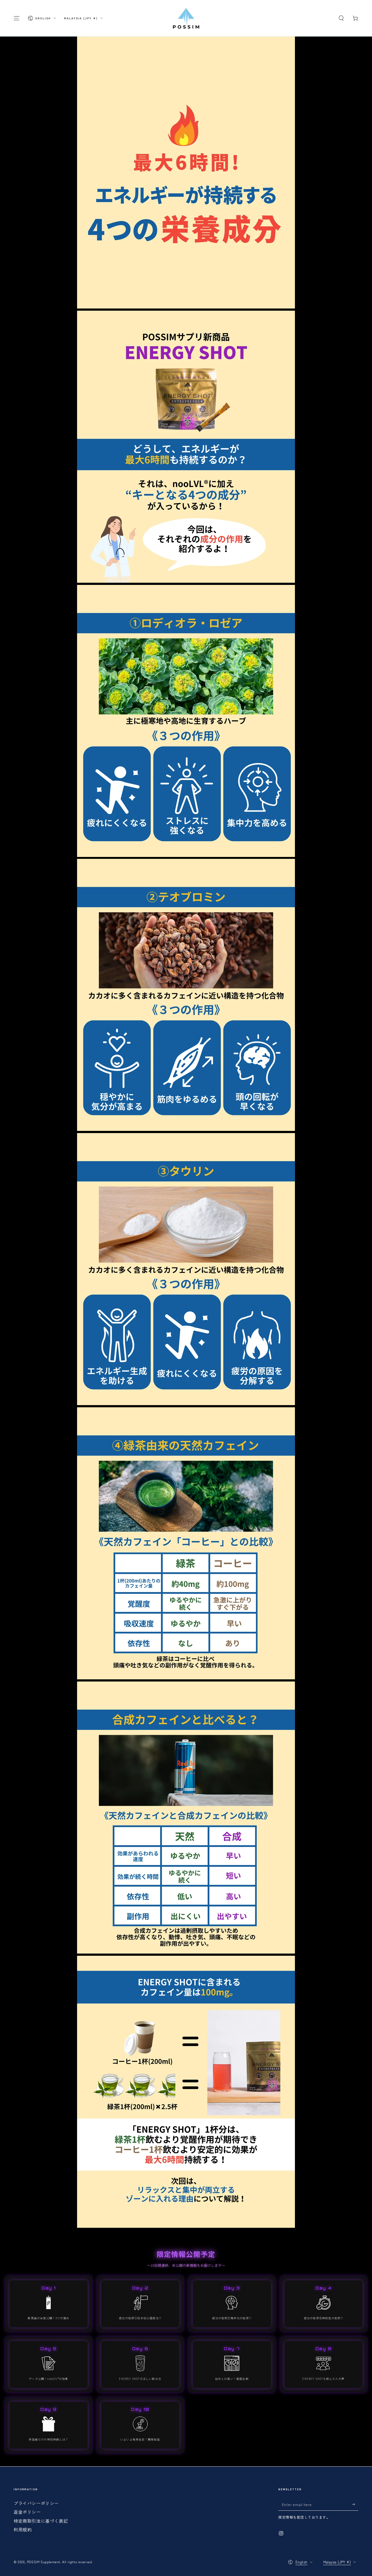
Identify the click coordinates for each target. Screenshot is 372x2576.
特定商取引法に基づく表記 (41, 2521)
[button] (341, 18)
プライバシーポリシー (36, 2503)
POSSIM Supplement (44, 2562)
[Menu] (17, 18)
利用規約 (23, 2529)
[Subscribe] (355, 2504)
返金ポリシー (27, 2512)
